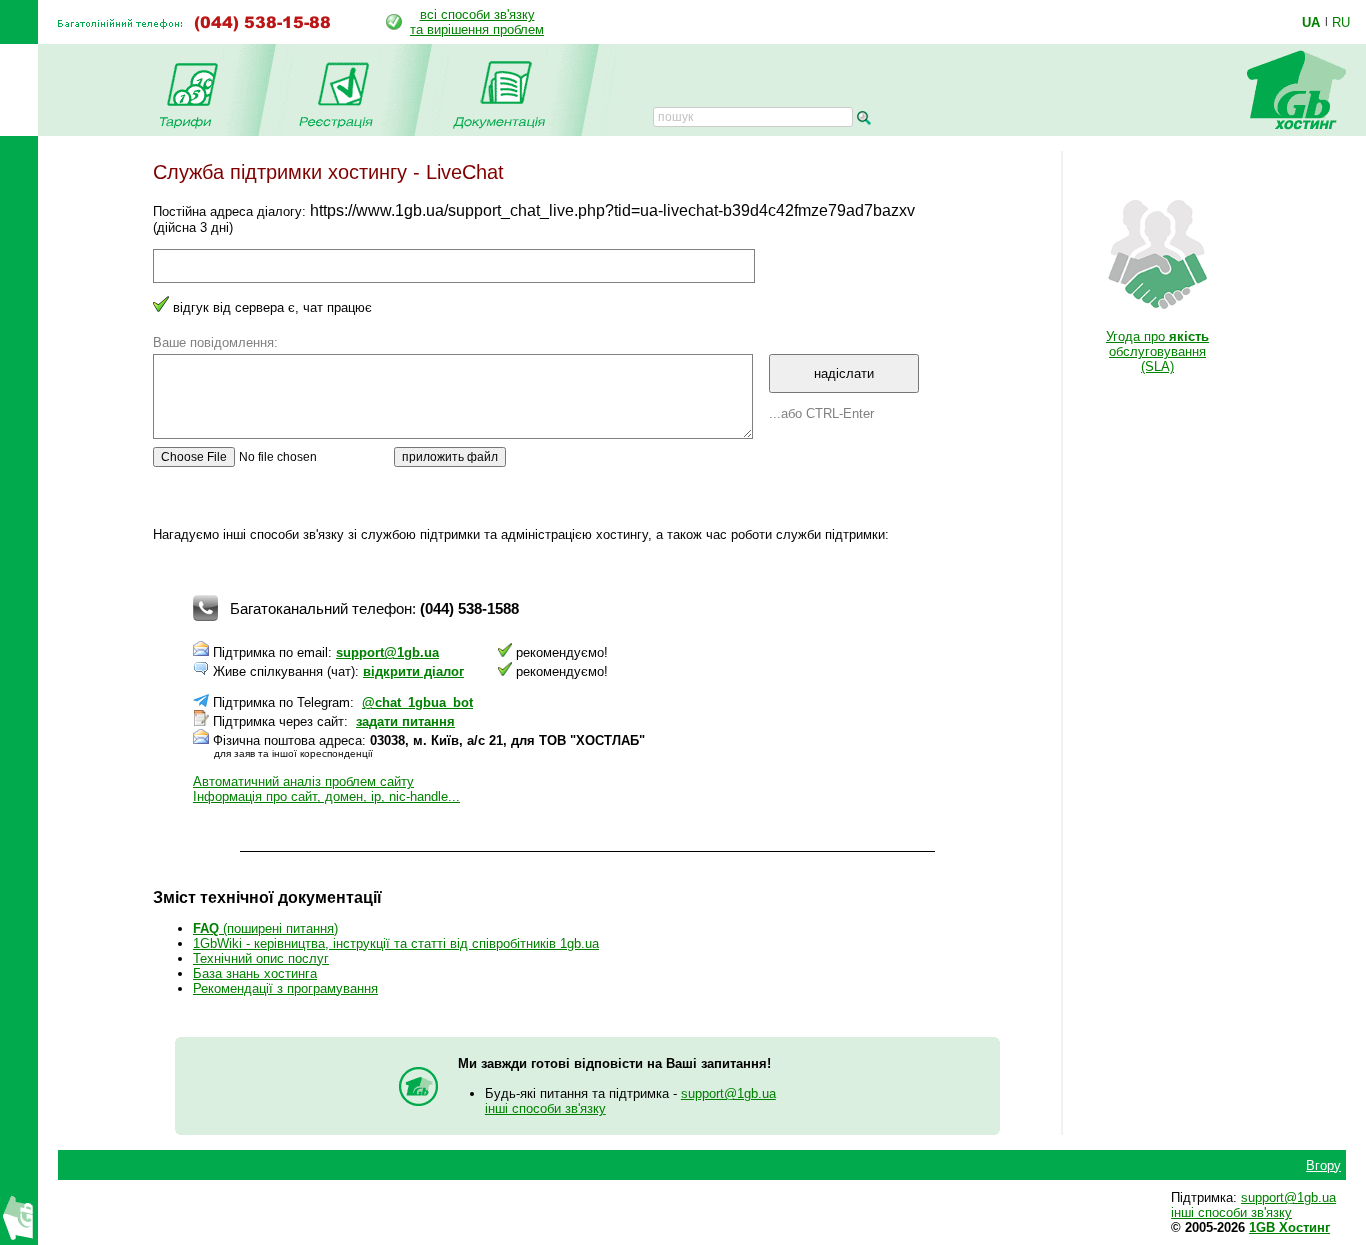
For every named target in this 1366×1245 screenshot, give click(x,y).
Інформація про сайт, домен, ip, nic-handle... (326, 796)
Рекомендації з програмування (285, 988)
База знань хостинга (255, 973)
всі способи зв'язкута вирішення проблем (477, 22)
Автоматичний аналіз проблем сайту (303, 781)
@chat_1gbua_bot (417, 702)
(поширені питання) (265, 928)
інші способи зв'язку (545, 1108)
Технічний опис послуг (261, 958)
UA (1311, 22)
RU (1341, 22)
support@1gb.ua (387, 652)
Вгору (1323, 1165)
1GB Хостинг (1289, 1227)
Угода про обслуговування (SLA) (1157, 351)
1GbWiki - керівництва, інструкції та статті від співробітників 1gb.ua (396, 943)
